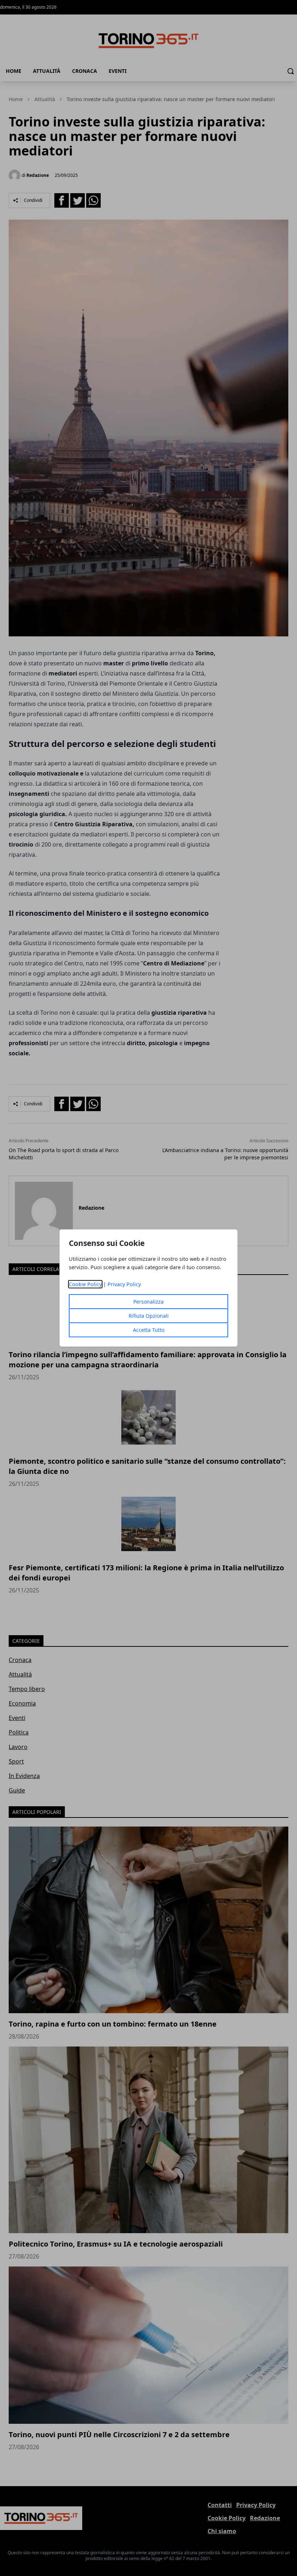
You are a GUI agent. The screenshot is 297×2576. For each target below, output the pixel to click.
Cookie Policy (85, 1284)
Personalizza (148, 1302)
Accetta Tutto (149, 1330)
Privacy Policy (124, 1284)
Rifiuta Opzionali (149, 1316)
